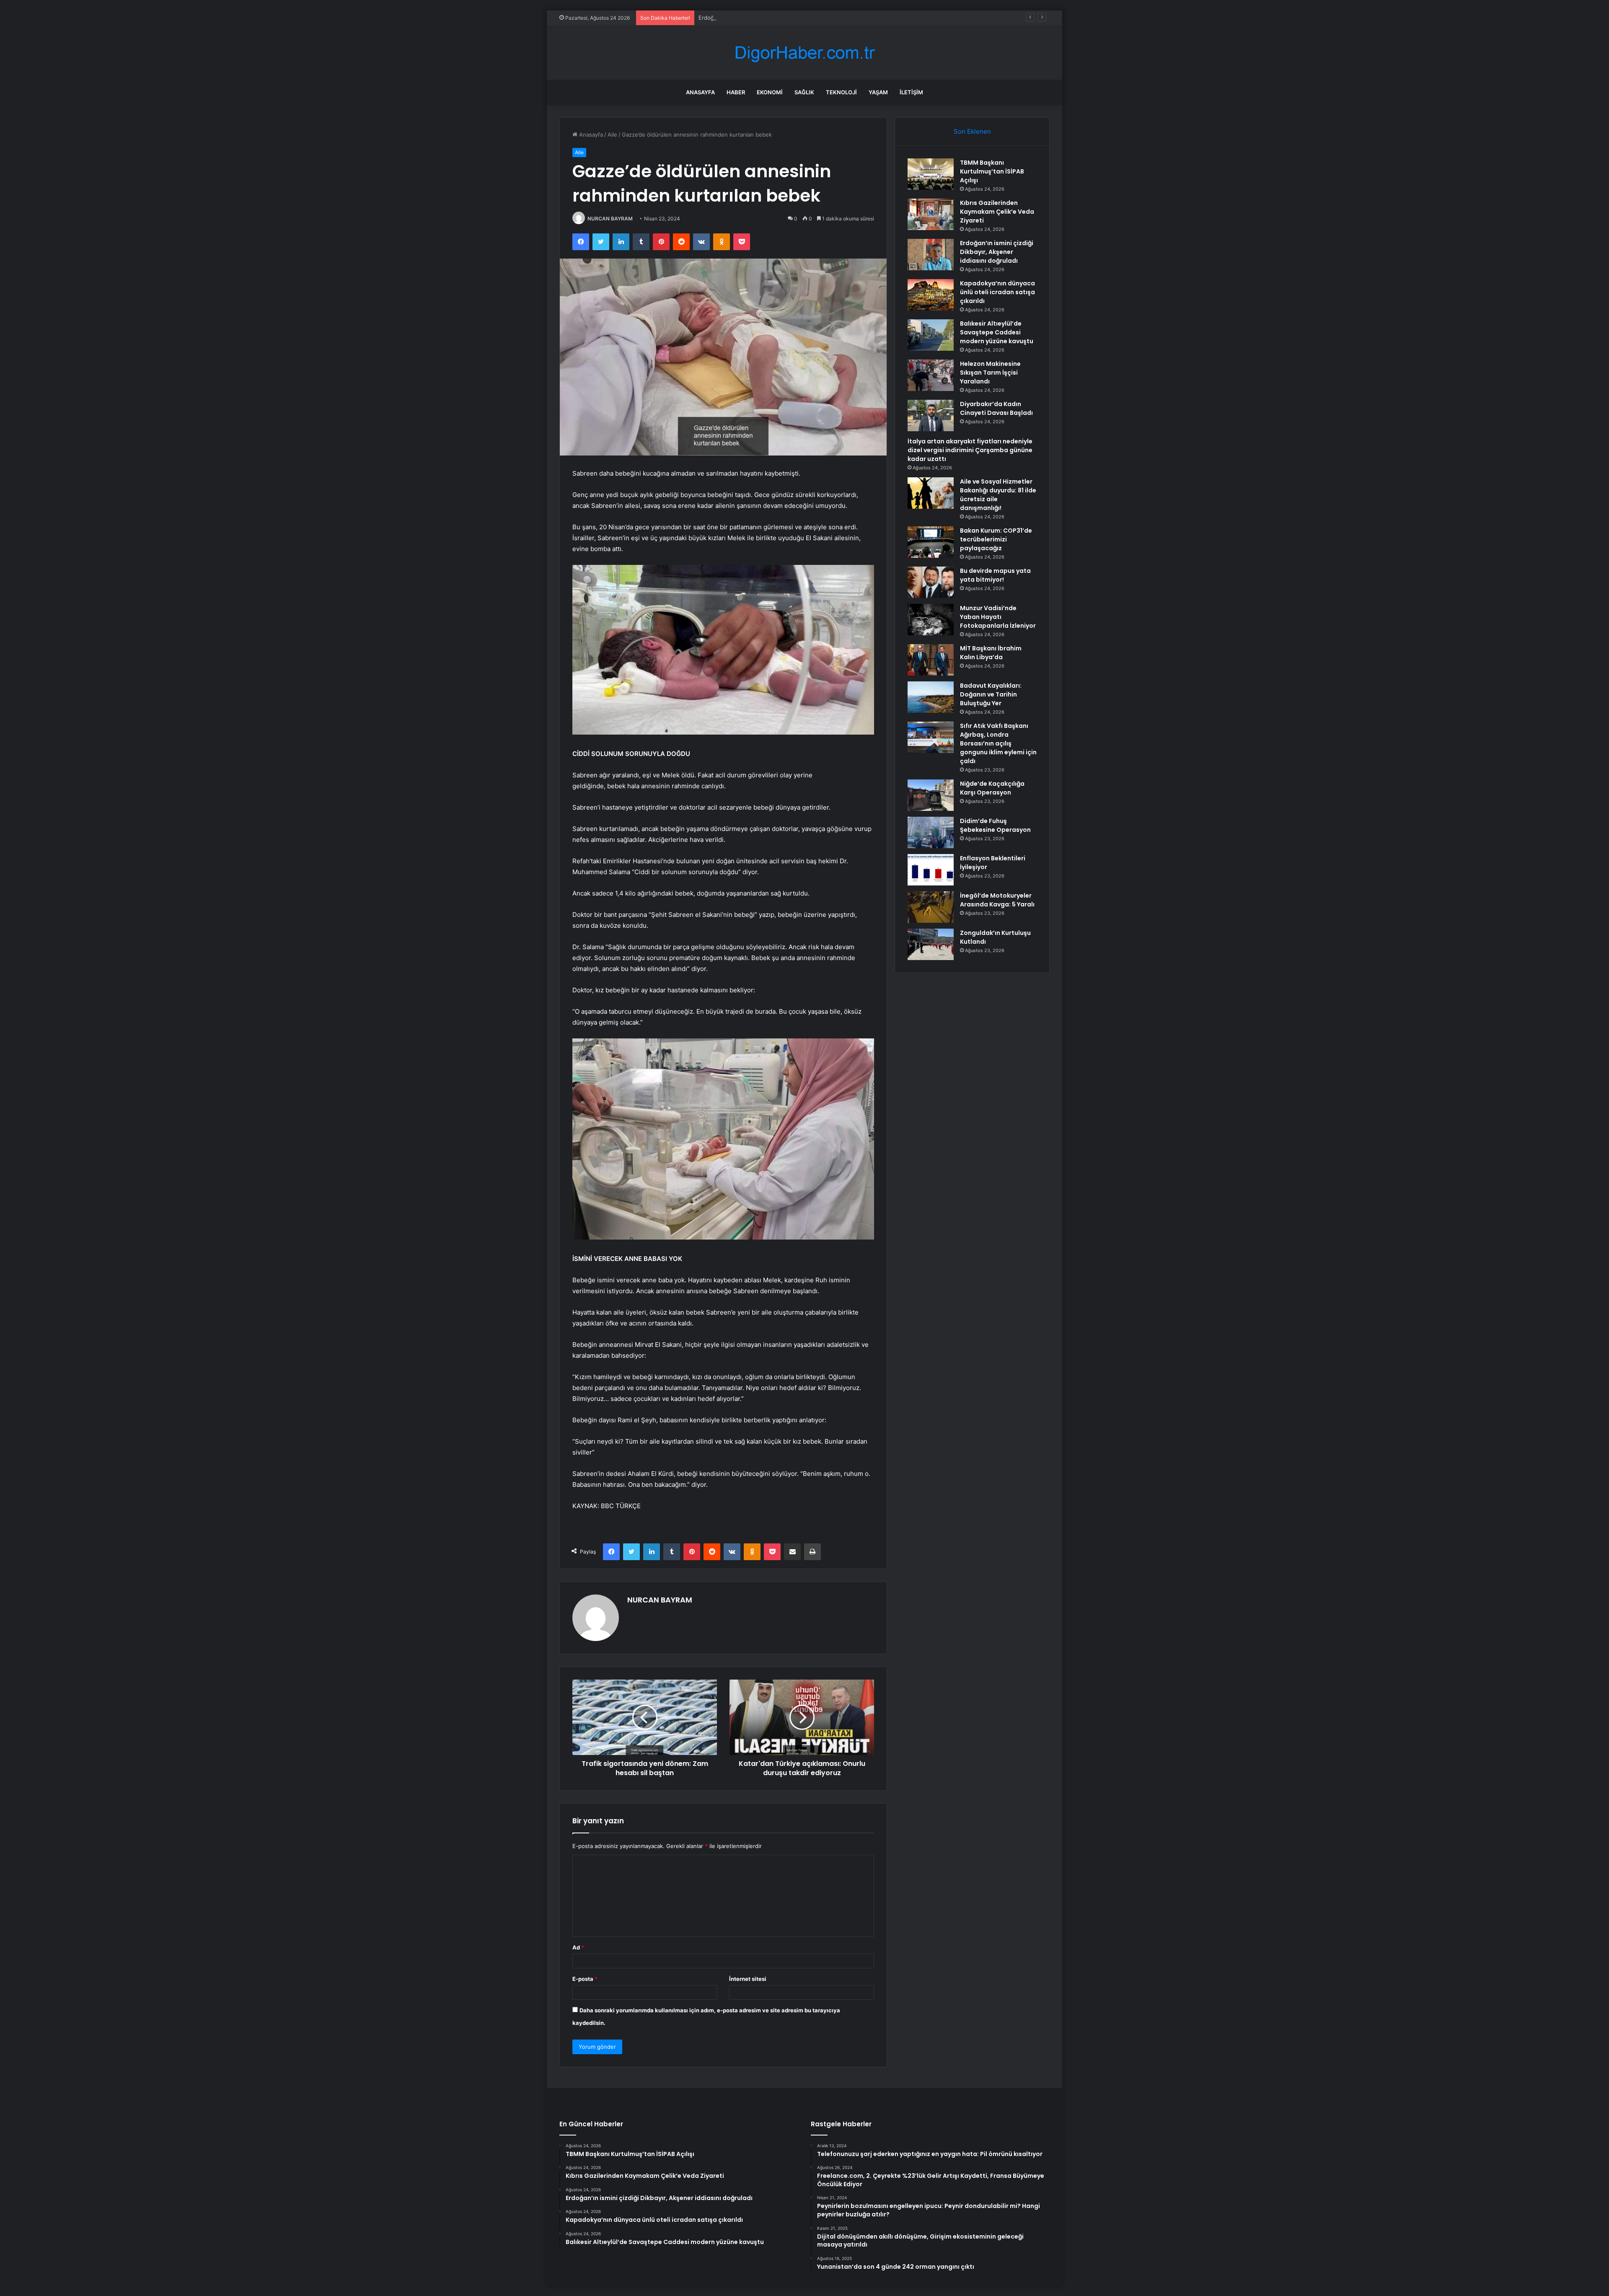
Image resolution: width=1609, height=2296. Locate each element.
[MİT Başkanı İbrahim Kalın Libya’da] (931, 660)
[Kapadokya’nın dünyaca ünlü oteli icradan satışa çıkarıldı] (931, 295)
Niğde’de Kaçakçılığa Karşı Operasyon (992, 788)
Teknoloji (841, 92)
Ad (578, 1947)
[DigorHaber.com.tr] (804, 53)
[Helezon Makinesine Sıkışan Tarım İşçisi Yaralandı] (931, 375)
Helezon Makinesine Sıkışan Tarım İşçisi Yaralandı (990, 373)
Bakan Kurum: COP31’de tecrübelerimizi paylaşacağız (996, 539)
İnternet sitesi (748, 1979)
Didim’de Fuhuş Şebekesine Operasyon (995, 825)
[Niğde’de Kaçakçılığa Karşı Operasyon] (931, 795)
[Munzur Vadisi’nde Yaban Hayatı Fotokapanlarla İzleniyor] (931, 620)
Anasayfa (700, 92)
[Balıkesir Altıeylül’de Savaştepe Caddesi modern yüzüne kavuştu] (931, 335)
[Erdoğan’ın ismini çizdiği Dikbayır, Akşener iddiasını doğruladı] (931, 255)
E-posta (585, 1979)
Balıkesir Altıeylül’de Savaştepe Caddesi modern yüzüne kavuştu (997, 332)
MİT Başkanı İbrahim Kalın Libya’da (991, 653)
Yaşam (878, 92)
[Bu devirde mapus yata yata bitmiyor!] (931, 582)
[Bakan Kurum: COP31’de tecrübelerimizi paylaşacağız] (931, 542)
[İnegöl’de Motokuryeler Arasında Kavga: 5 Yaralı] (931, 907)
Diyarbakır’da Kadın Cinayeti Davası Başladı (996, 408)
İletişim (911, 92)
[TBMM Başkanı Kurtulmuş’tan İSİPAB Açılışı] (931, 174)
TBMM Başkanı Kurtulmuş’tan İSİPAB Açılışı (992, 171)
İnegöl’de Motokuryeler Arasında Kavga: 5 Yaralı (997, 900)
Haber (736, 92)
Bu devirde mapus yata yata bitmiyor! (995, 575)
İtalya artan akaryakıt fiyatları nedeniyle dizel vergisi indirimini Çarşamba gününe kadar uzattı (970, 450)
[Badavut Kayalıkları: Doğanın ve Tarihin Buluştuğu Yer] (931, 697)
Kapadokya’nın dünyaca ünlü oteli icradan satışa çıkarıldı (997, 292)
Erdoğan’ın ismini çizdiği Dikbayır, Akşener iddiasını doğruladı (777, 18)
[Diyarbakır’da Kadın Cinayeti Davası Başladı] (931, 415)
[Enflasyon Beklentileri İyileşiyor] (931, 870)
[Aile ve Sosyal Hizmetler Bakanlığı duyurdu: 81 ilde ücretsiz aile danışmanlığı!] (931, 493)
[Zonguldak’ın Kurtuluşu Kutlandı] (931, 944)
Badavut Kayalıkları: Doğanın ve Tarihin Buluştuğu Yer (991, 694)
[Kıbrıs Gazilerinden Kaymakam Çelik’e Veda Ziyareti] (931, 214)
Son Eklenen (972, 131)
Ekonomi (770, 92)
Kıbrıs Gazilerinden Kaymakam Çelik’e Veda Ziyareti (997, 212)
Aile (612, 135)
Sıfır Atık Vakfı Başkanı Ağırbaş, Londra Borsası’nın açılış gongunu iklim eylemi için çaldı (998, 743)
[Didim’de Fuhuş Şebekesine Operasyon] (931, 832)
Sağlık (804, 92)
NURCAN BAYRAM (610, 219)
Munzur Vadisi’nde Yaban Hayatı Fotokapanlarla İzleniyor (998, 617)
